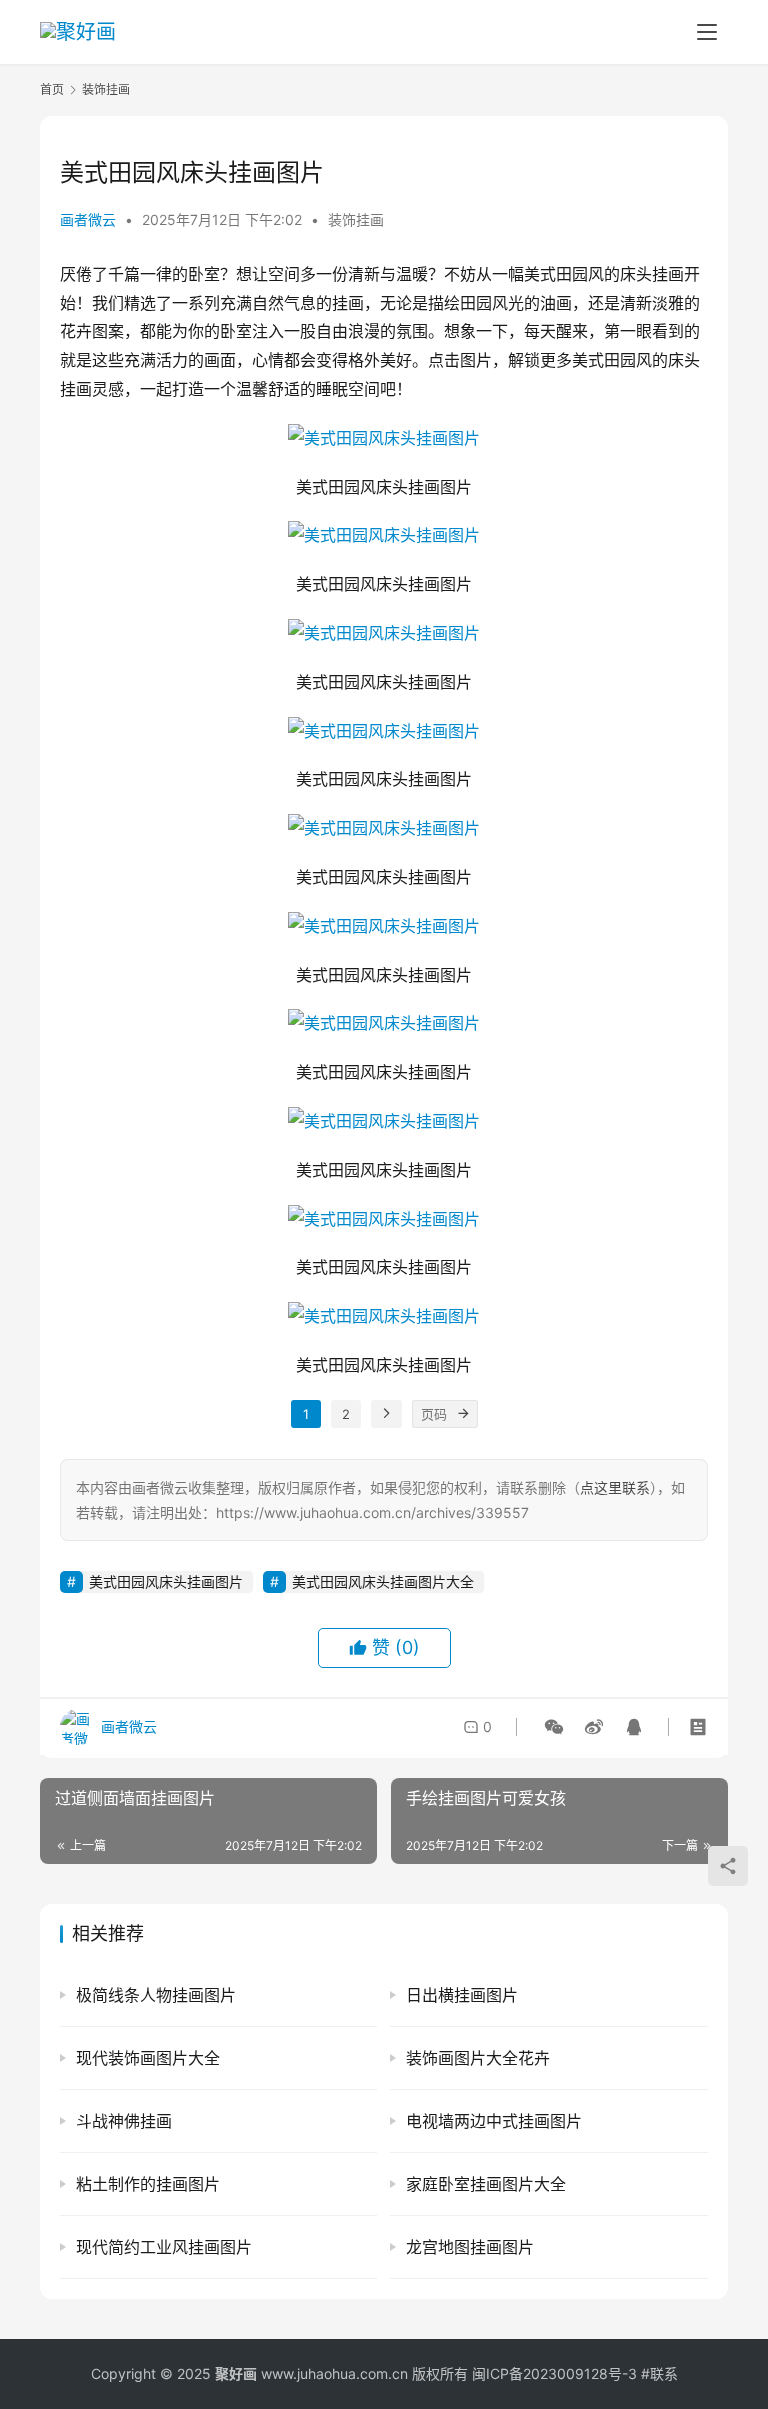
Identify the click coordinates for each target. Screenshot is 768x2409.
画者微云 (88, 219)
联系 (664, 2373)
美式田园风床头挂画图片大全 (383, 1581)
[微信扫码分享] (554, 1727)
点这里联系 (615, 1487)
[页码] (464, 1414)
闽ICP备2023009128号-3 (554, 2373)
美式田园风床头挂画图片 (166, 1581)
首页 (52, 89)
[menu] (707, 32)
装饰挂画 (356, 219)
